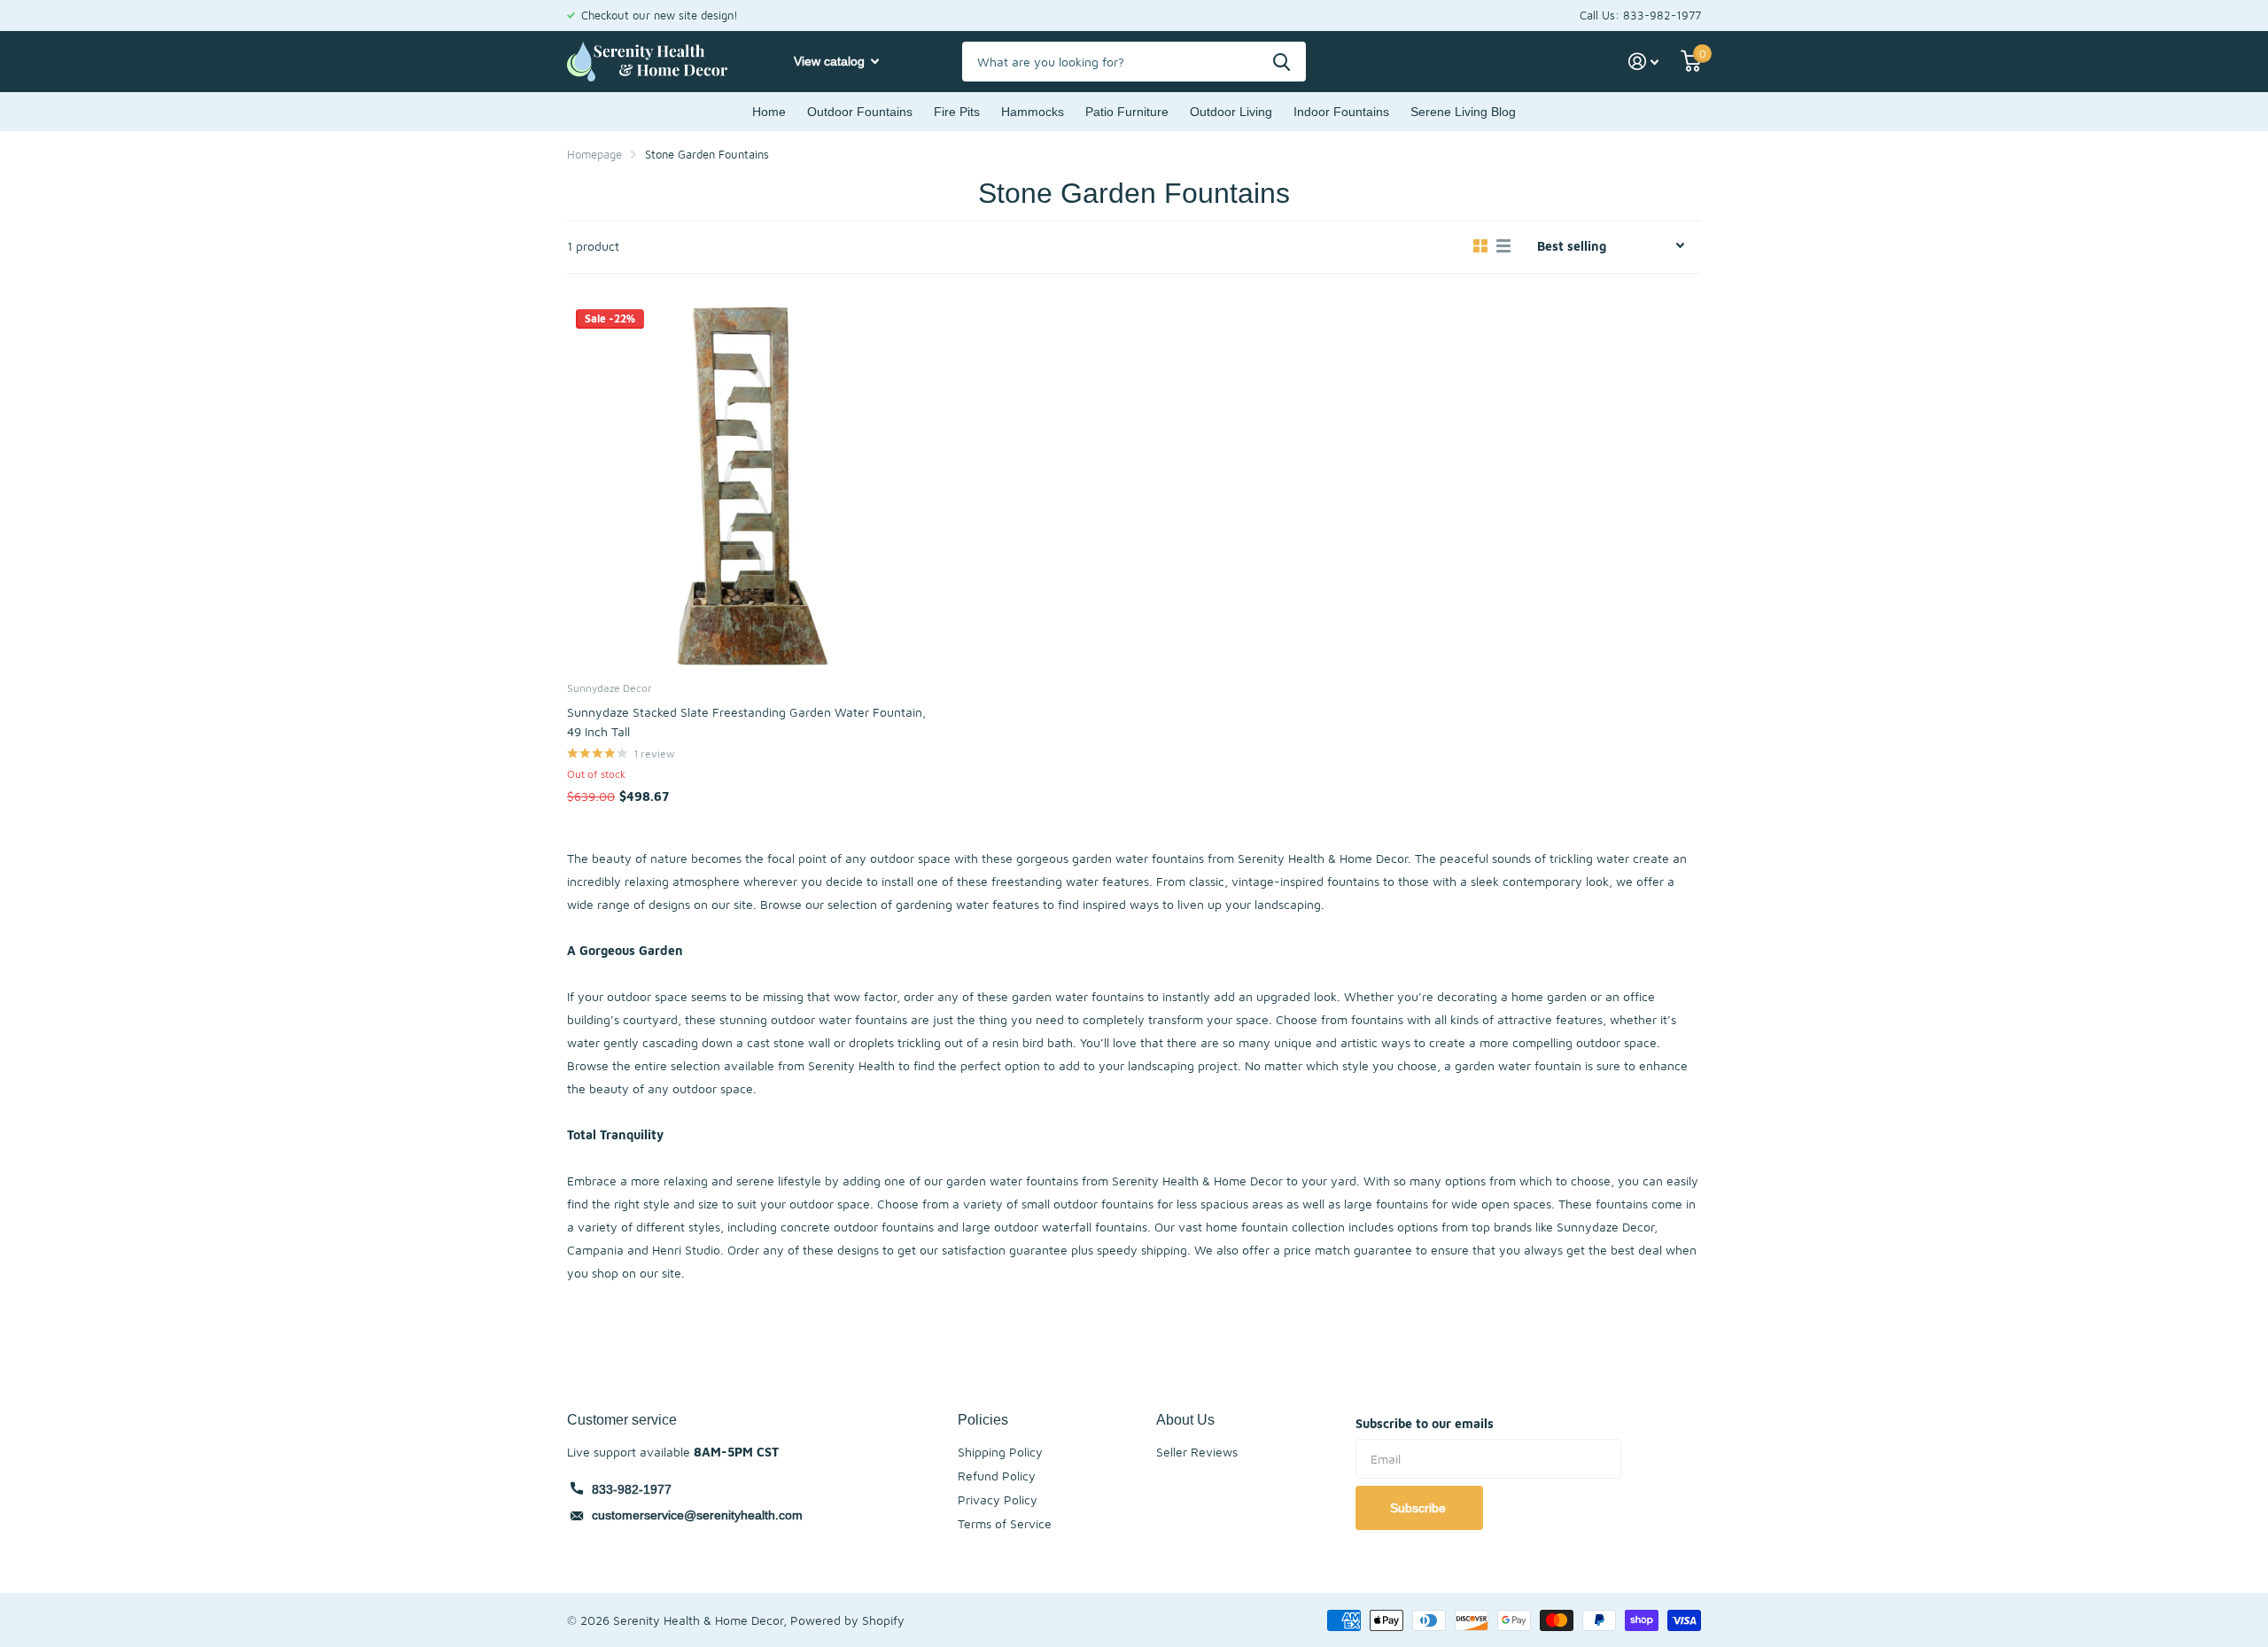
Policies (983, 1419)
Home (769, 112)
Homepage (594, 154)
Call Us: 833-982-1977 (1640, 15)
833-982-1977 (632, 1489)
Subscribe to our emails (1425, 1423)
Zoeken (1282, 62)
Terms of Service (1005, 1523)
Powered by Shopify (847, 1620)
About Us (1185, 1419)
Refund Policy (997, 1476)
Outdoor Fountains (860, 112)
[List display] (1503, 246)
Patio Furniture (1127, 112)
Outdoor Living (1231, 112)
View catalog (831, 61)
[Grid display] (1480, 246)
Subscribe (1420, 1508)
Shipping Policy (1000, 1452)
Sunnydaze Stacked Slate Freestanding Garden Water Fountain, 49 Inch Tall (746, 722)
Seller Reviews (1197, 1452)
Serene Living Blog (1463, 112)
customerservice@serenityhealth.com (697, 1515)
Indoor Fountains (1341, 112)
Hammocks (1033, 112)
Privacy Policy (998, 1499)
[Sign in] (1644, 62)
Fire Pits (957, 112)
